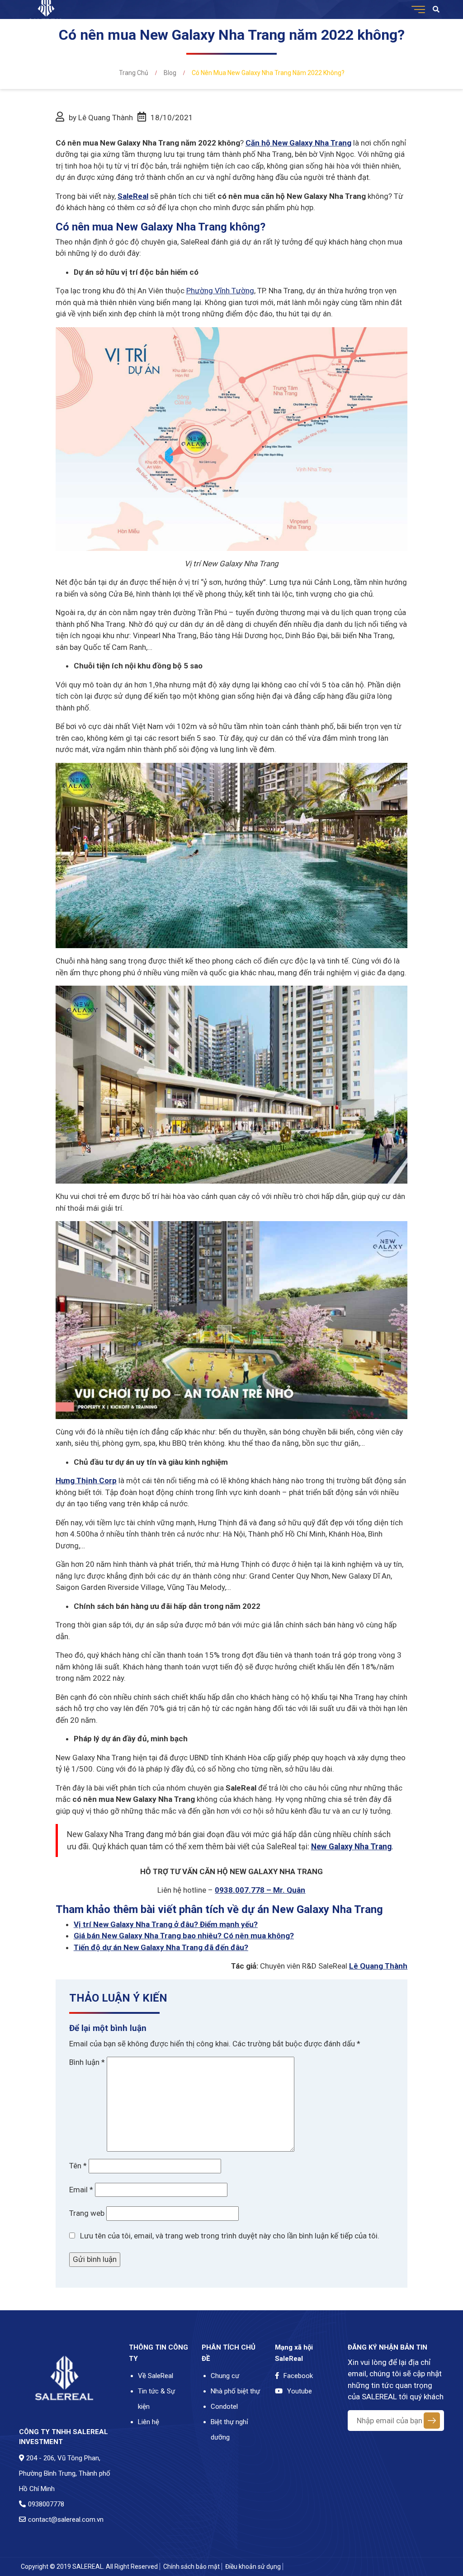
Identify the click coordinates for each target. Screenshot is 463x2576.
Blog (170, 73)
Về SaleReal (156, 2376)
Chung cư (225, 2376)
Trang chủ (134, 73)
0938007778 (46, 2504)
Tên (78, 2166)
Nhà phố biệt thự (235, 2391)
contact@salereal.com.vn (66, 2520)
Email (81, 2190)
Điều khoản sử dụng (253, 2567)
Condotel (224, 2407)
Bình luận (87, 2062)
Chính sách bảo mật (191, 2567)
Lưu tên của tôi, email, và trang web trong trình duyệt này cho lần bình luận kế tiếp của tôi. (230, 2236)
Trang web (87, 2213)
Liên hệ (149, 2422)
